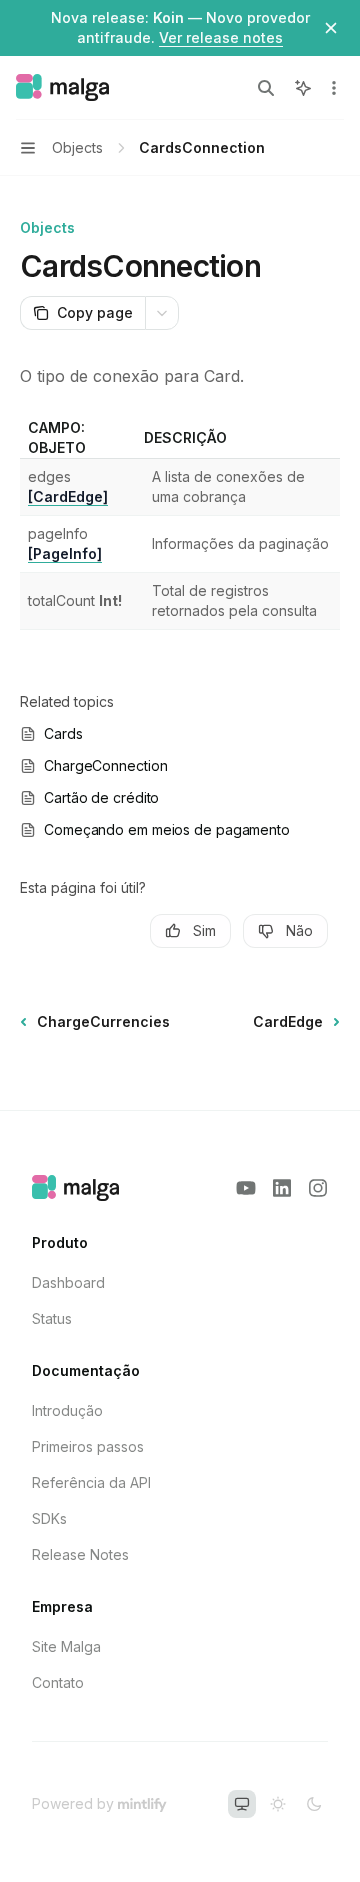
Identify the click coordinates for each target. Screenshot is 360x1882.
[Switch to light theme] (278, 1804)
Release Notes (80, 1554)
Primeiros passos (88, 1446)
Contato (58, 1682)
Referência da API (91, 1482)
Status (52, 1318)
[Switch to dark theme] (314, 1804)
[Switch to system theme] (242, 1804)
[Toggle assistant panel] (303, 88)
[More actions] (334, 88)
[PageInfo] (65, 553)
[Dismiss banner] (331, 28)
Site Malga (66, 1646)
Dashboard (68, 1282)
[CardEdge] (68, 496)
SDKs (49, 1518)
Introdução (67, 1410)
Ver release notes (221, 37)
